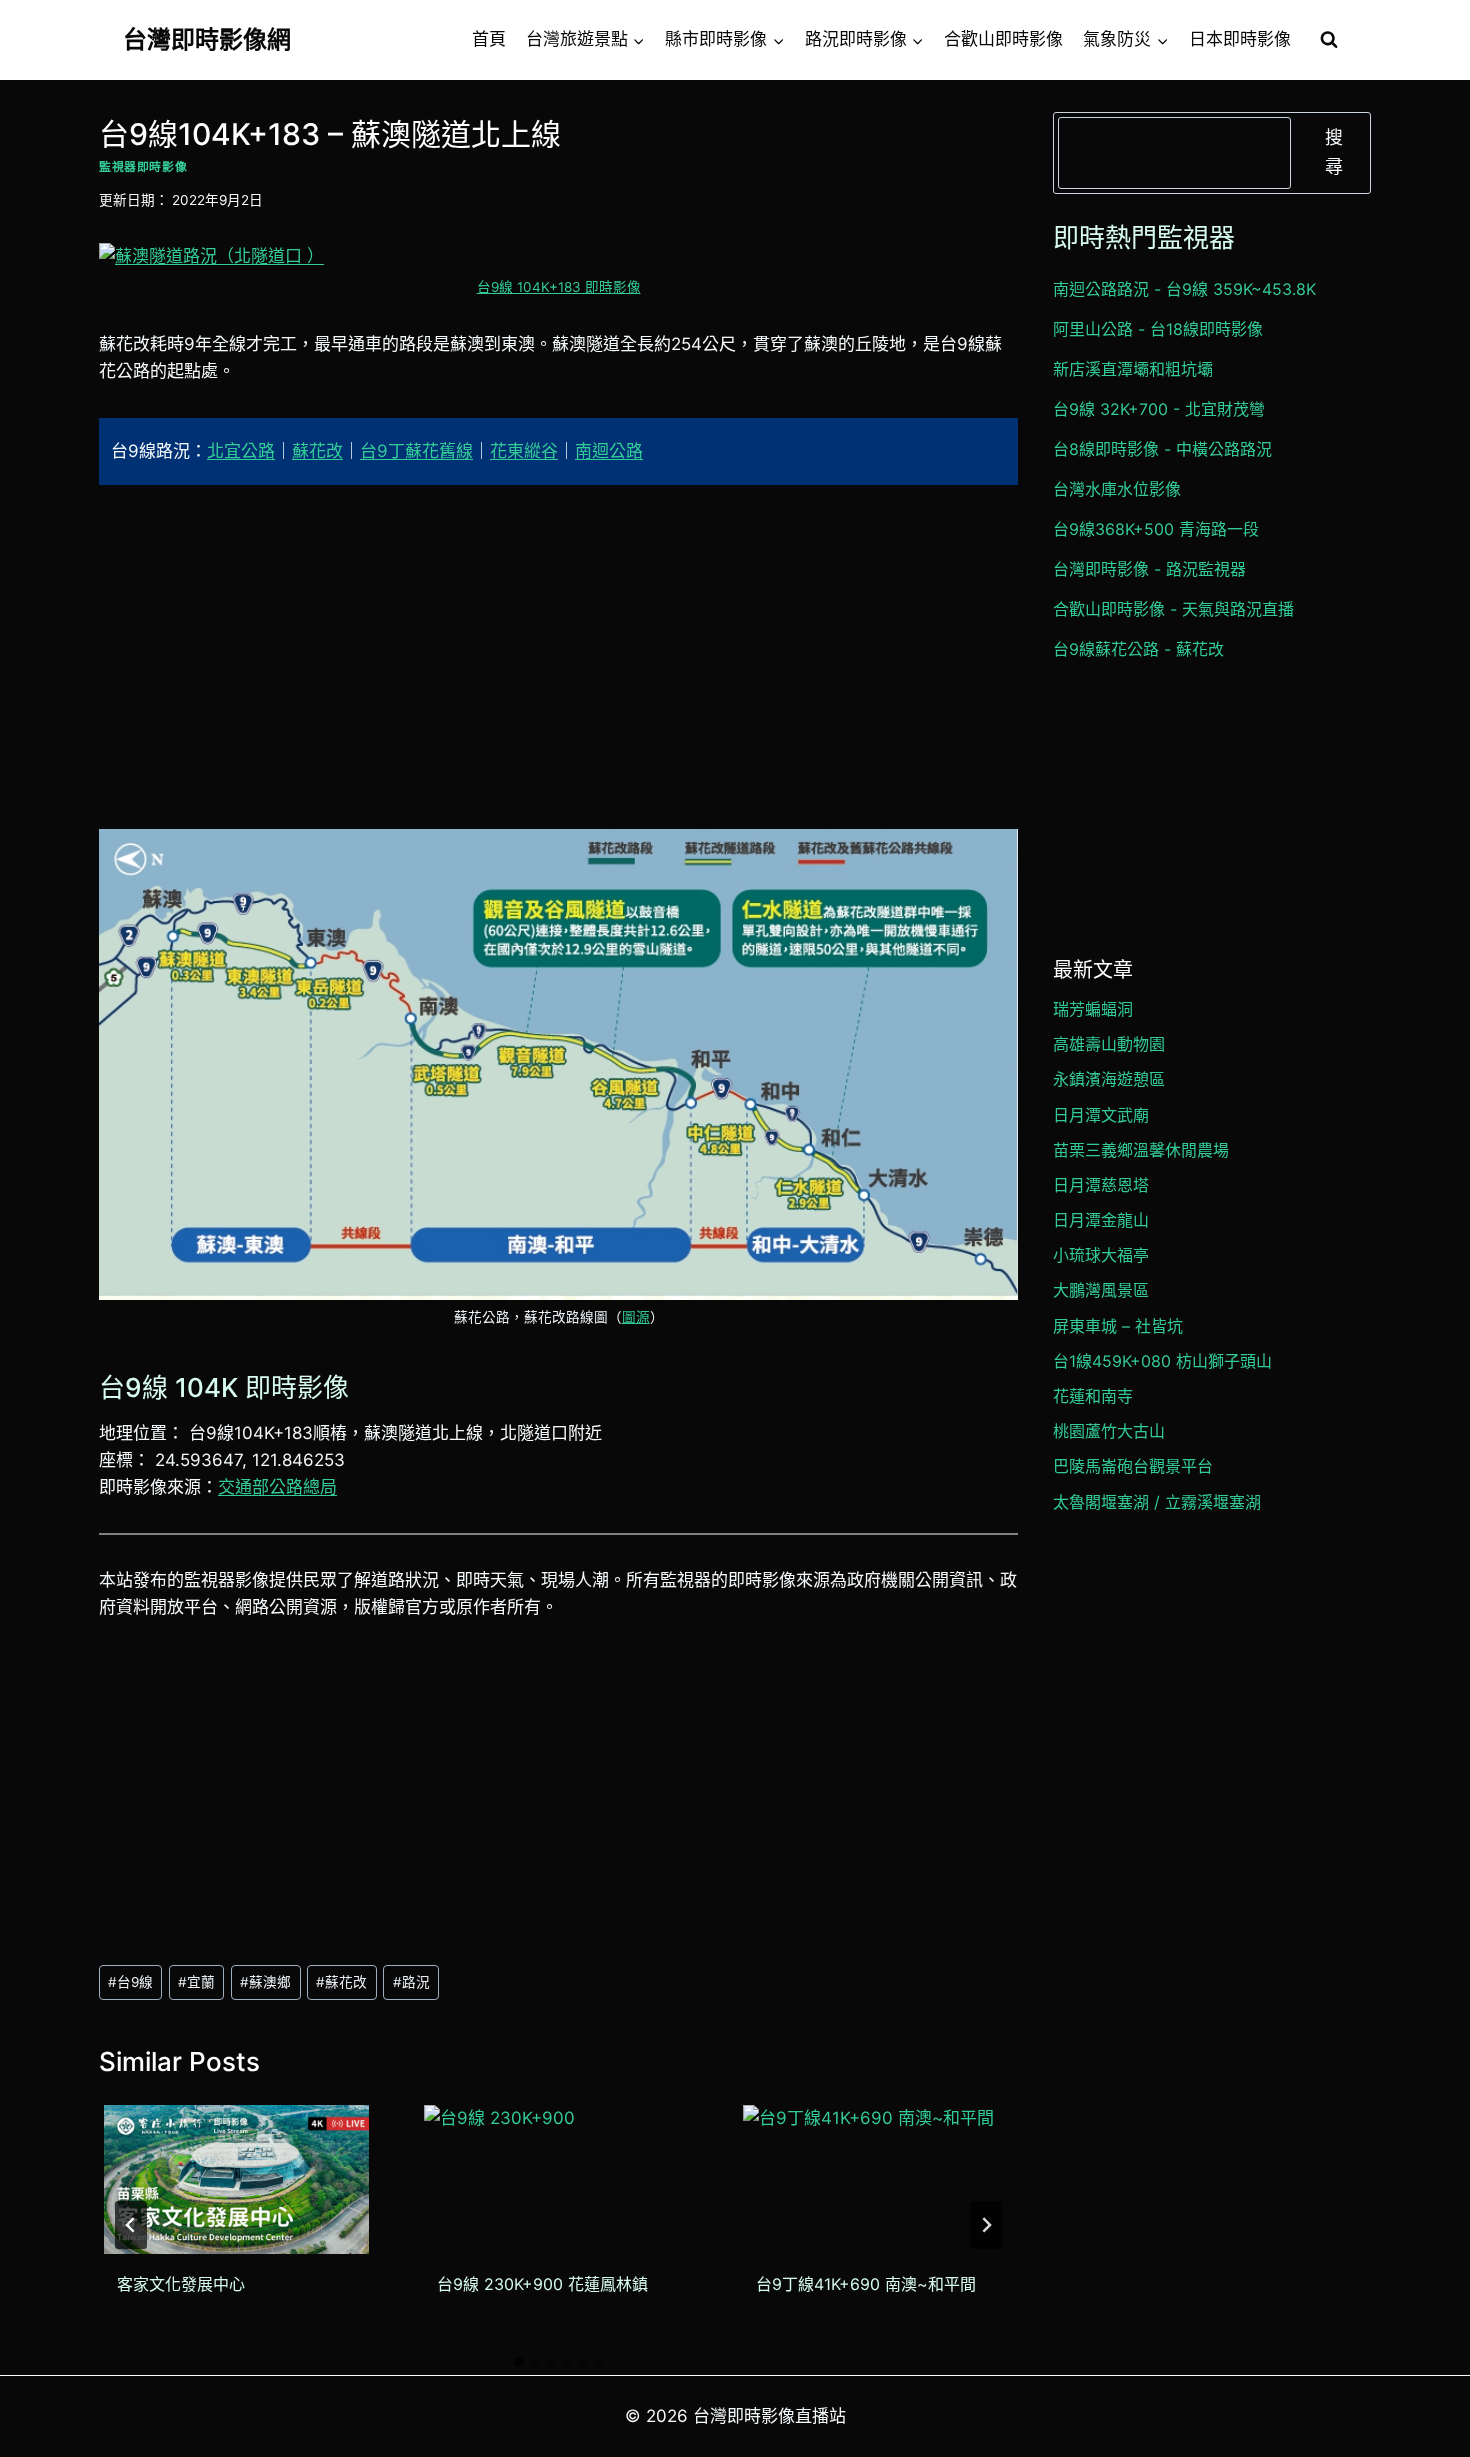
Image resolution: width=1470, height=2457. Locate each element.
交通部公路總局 (277, 1487)
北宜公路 (241, 451)
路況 (411, 1982)
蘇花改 (317, 451)
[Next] (986, 2225)
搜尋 (1334, 152)
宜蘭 (196, 1982)
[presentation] (236, 2179)
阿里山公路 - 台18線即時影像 (1158, 329)
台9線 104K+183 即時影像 (559, 287)
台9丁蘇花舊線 (416, 451)
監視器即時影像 (143, 166)
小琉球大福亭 (1101, 1255)
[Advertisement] (558, 657)
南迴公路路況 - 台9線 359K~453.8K (1184, 289)
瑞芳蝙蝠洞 (1093, 1009)
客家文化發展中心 (181, 2284)
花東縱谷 (524, 451)
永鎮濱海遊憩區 (1109, 1079)
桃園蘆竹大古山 (1109, 1431)
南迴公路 (609, 451)
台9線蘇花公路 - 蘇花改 (1138, 649)
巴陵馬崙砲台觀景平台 (1133, 1466)
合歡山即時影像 (1003, 39)
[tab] (519, 2362)
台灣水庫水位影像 (1117, 489)
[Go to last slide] (131, 2225)
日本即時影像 (1240, 39)
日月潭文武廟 (1101, 1115)
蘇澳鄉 (265, 1982)
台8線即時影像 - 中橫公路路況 (1162, 449)
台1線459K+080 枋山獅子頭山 (1162, 1361)
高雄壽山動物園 (1109, 1044)
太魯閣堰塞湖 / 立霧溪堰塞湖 (1157, 1502)
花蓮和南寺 (1093, 1396)
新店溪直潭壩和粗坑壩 (1133, 369)
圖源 (636, 1317)
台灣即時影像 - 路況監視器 (1149, 569)
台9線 (130, 1982)
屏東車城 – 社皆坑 (1118, 1326)
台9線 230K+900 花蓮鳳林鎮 (542, 2284)
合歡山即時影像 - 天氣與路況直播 (1173, 609)
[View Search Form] (1329, 40)
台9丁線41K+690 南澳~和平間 (866, 2284)
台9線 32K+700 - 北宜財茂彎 (1159, 409)
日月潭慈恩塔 (1101, 1185)
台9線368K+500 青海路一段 (1156, 529)
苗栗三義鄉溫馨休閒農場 (1141, 1150)
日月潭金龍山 (1101, 1220)
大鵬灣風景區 (1101, 1290)
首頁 (489, 39)
